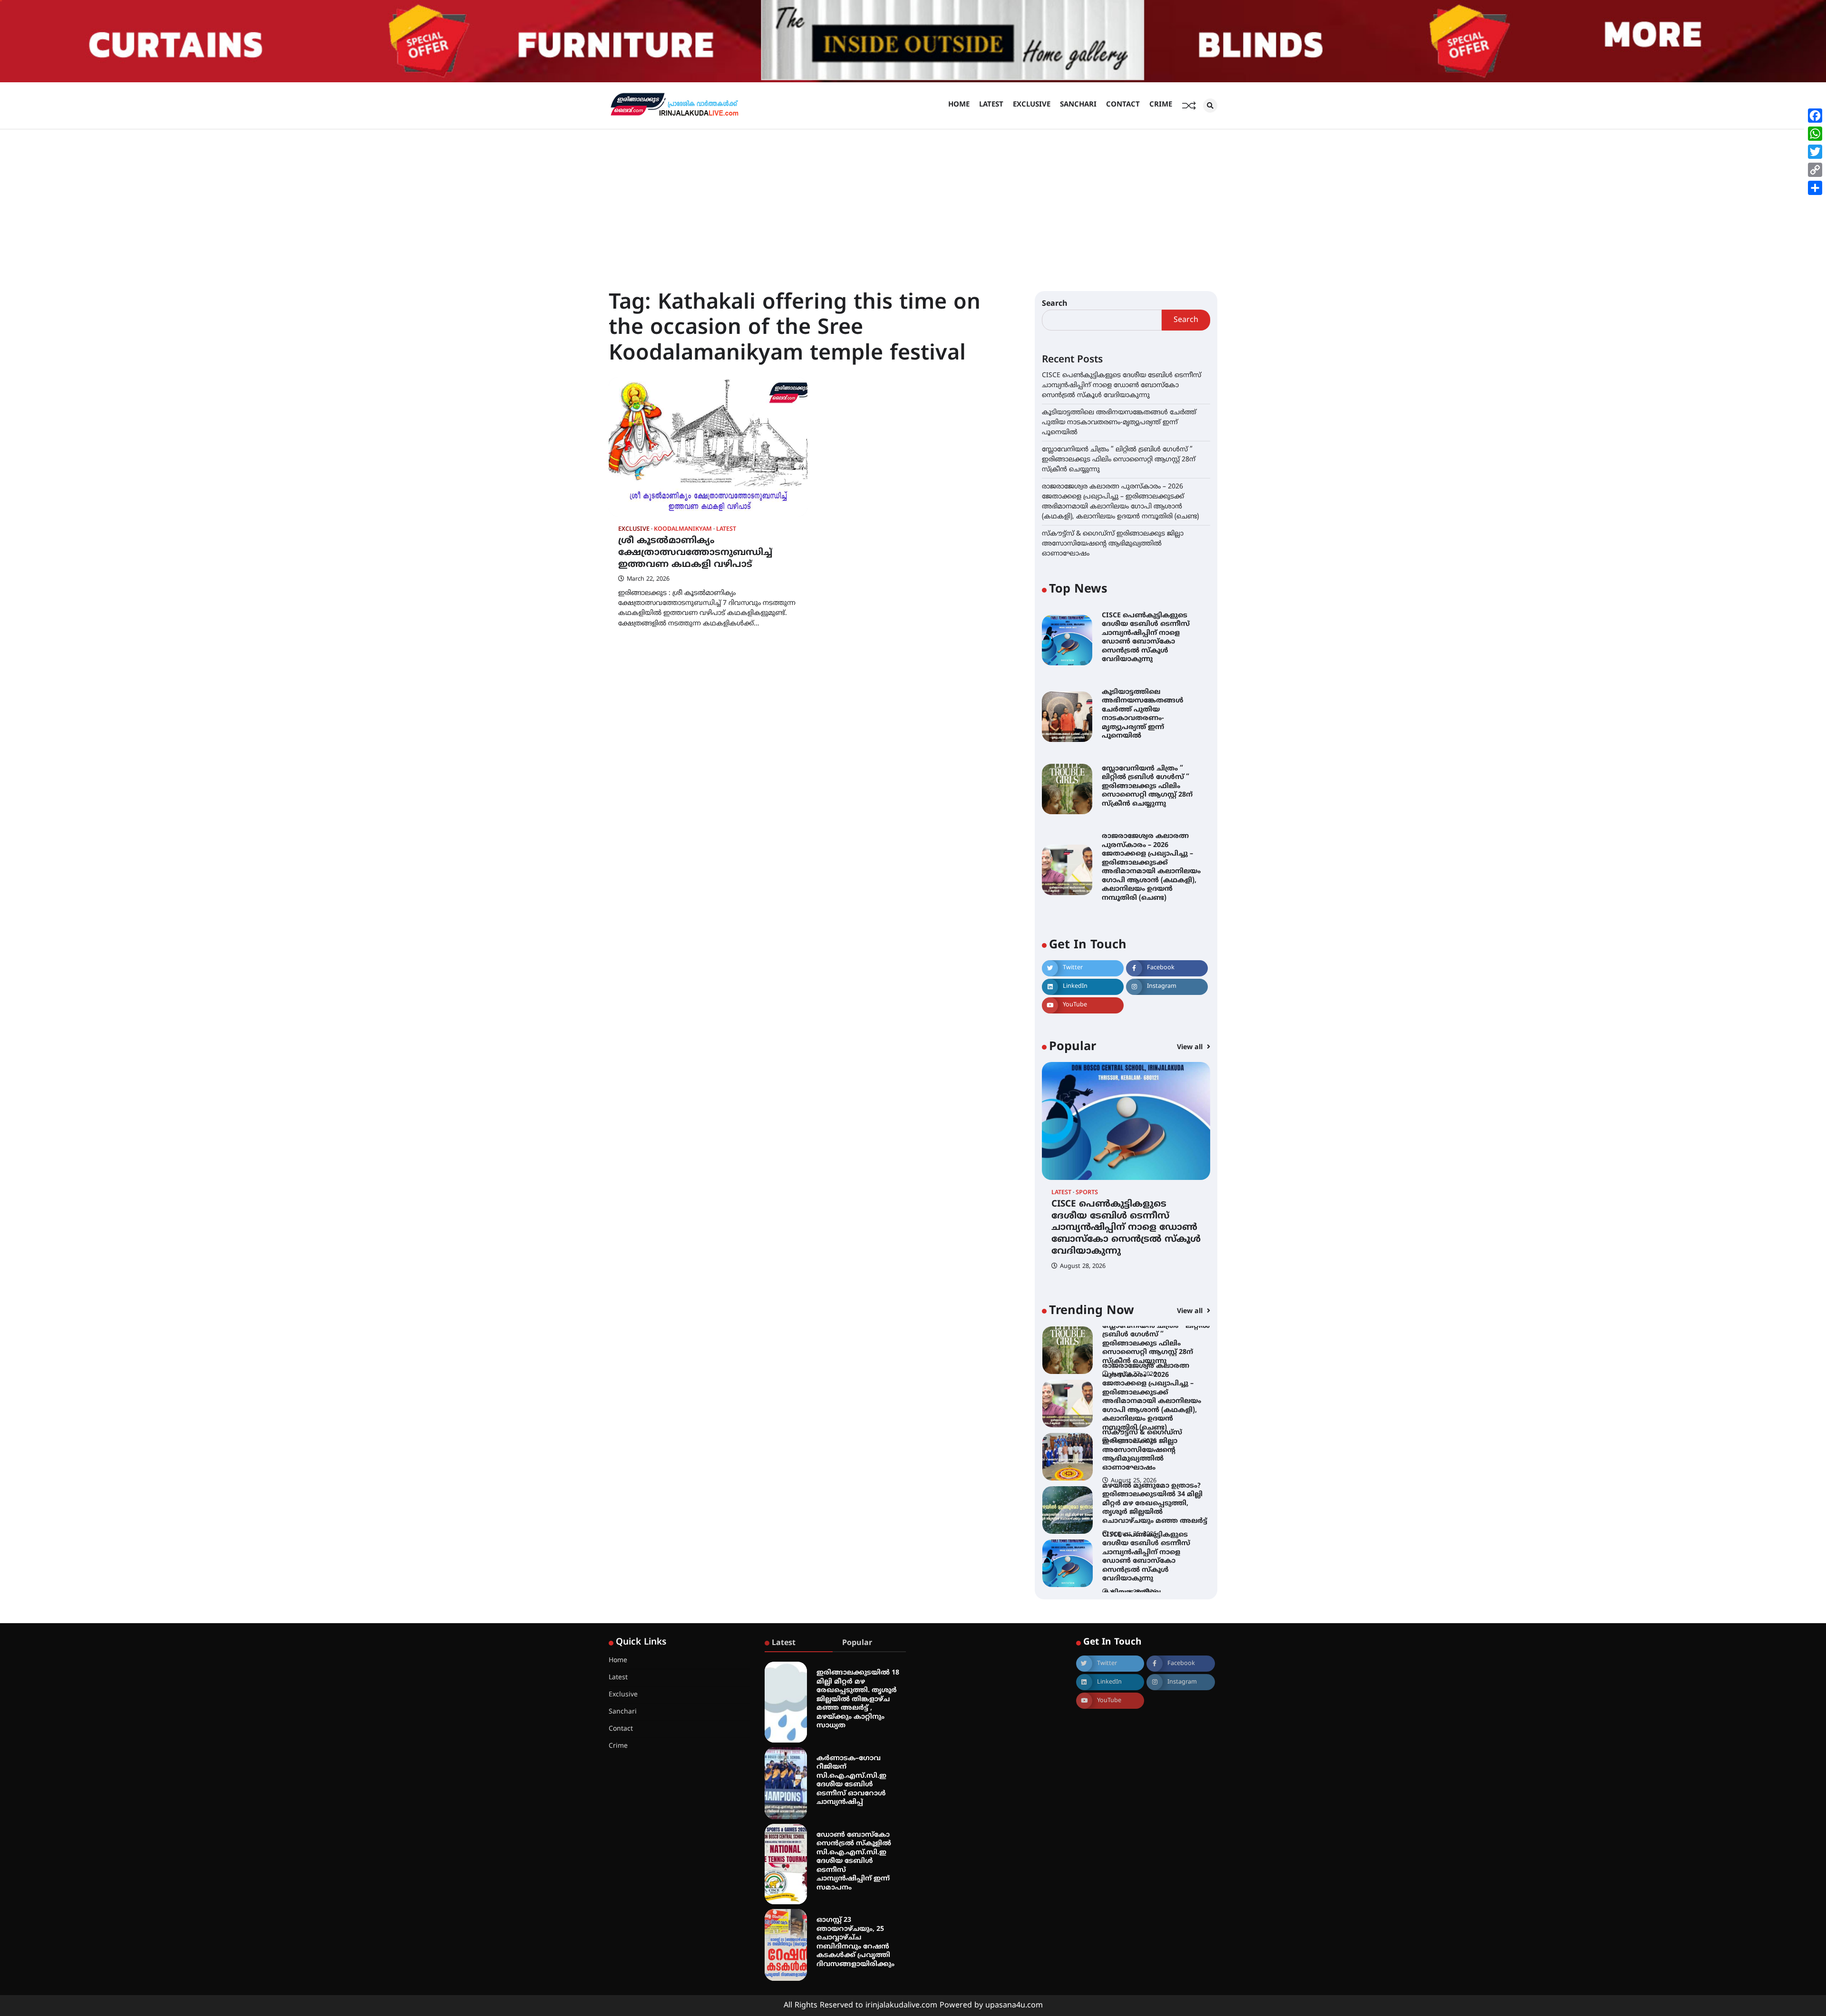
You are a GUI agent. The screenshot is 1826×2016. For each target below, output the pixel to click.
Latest (991, 105)
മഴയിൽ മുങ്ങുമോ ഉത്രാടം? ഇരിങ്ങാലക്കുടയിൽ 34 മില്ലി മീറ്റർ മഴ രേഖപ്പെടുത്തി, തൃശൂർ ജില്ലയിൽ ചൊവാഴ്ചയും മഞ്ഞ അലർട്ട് (1155, 1450)
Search (1055, 304)
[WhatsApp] (1815, 134)
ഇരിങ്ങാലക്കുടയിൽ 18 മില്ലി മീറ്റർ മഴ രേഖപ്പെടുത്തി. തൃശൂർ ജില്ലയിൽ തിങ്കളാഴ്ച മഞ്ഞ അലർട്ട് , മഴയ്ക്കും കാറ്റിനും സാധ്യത (858, 1699)
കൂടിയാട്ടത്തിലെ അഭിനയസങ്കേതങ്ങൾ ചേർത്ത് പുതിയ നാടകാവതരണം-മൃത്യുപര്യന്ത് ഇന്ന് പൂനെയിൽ (1119, 423)
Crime (1161, 105)
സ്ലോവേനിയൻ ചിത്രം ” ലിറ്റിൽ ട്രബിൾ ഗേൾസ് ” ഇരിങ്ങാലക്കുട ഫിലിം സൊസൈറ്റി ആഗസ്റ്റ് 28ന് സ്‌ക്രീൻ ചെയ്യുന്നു (1119, 460)
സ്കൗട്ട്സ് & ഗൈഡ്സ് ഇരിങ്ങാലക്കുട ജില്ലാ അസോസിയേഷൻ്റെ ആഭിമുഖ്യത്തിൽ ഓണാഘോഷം (1113, 544)
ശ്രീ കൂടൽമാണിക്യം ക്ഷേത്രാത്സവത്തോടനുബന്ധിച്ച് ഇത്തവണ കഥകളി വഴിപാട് (695, 553)
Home (959, 105)
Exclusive (1032, 105)
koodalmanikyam (683, 530)
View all (1191, 1047)
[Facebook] (1815, 116)
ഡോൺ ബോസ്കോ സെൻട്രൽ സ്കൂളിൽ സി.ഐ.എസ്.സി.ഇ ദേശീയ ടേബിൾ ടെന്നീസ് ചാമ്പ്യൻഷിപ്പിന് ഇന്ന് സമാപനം (854, 1861)
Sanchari (1078, 105)
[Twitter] (1815, 152)
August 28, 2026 (1083, 1266)
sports (1087, 1193)
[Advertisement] (913, 201)
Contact (1123, 105)
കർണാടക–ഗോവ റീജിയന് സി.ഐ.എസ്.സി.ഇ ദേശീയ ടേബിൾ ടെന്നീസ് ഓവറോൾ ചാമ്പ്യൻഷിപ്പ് (851, 1781)
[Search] (1210, 106)
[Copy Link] (1815, 170)
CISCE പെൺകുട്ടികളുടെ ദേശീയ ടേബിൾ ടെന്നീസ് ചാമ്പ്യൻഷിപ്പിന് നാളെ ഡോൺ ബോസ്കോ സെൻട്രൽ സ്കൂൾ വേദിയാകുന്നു (1122, 385)
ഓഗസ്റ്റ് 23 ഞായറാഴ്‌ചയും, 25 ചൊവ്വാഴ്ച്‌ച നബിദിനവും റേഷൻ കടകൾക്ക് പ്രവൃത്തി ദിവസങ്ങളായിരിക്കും (855, 1942)
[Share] (1815, 188)
